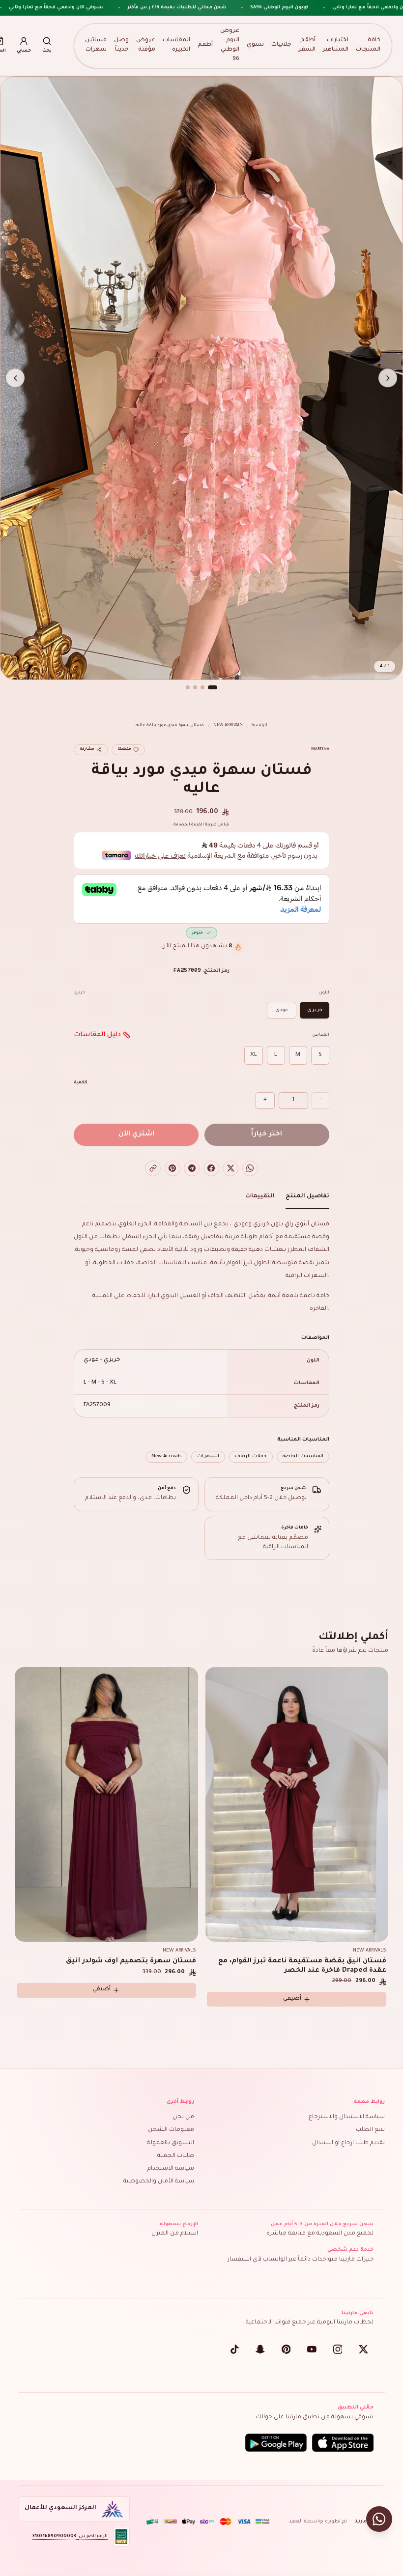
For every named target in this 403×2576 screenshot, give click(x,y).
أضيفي (101, 1990)
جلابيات (281, 45)
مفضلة (124, 749)
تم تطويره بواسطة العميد (318, 2522)
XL (254, 1055)
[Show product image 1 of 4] (213, 687)
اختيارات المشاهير (336, 45)
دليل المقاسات (97, 1035)
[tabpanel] (201, 1341)
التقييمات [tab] (260, 1197)
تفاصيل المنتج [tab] (307, 1197)
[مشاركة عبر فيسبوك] (211, 1168)
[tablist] (201, 1199)
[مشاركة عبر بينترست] (173, 1168)
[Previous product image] (388, 378)
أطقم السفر (307, 45)
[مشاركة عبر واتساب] (250, 1168)
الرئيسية (259, 725)
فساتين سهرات (96, 45)
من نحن (183, 2117)
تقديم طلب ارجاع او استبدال (348, 2143)
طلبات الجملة (176, 2156)
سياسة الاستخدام (171, 2169)
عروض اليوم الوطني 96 (230, 45)
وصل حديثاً (121, 45)
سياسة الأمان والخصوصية (159, 2182)
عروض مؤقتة (146, 45)
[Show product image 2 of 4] (202, 687)
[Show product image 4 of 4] (188, 687)
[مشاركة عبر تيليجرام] (192, 1168)
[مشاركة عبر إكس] (230, 1168)
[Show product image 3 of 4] (195, 687)
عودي (282, 1010)
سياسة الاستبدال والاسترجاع (347, 2117)
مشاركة (87, 749)
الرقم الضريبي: (70, 2536)
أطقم (205, 45)
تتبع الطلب (370, 2130)
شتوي (255, 45)
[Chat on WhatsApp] (379, 2519)
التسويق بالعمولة (171, 2143)
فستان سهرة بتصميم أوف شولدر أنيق (131, 1961)
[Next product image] (15, 378)
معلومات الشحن (171, 2130)
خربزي (315, 1010)
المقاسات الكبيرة (176, 45)
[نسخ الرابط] (153, 1168)
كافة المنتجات (368, 45)
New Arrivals (228, 725)
